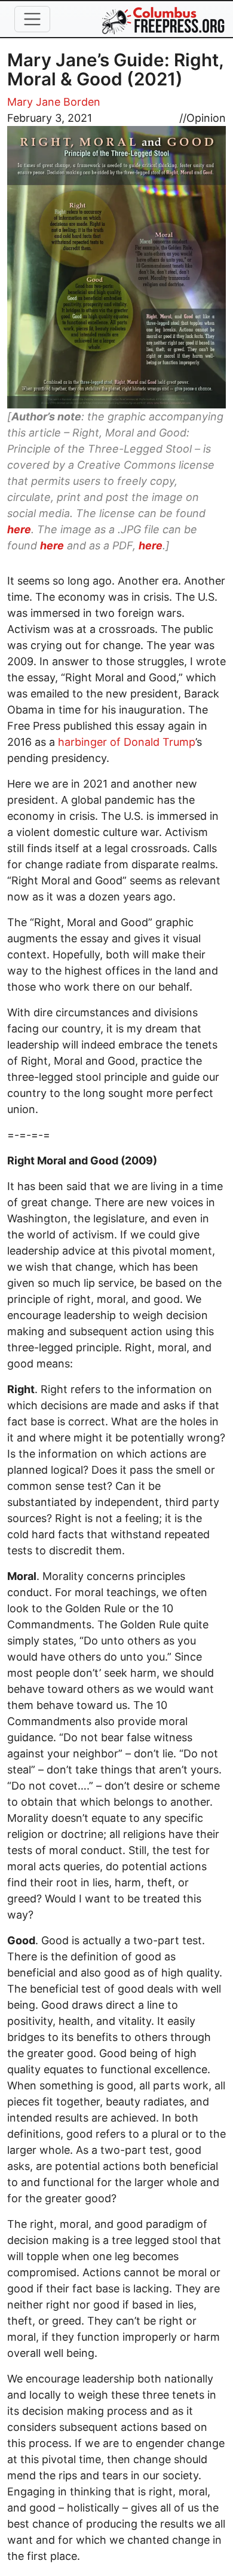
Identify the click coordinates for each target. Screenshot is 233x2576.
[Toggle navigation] (32, 19)
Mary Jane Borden (54, 102)
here (19, 529)
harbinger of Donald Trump (127, 742)
